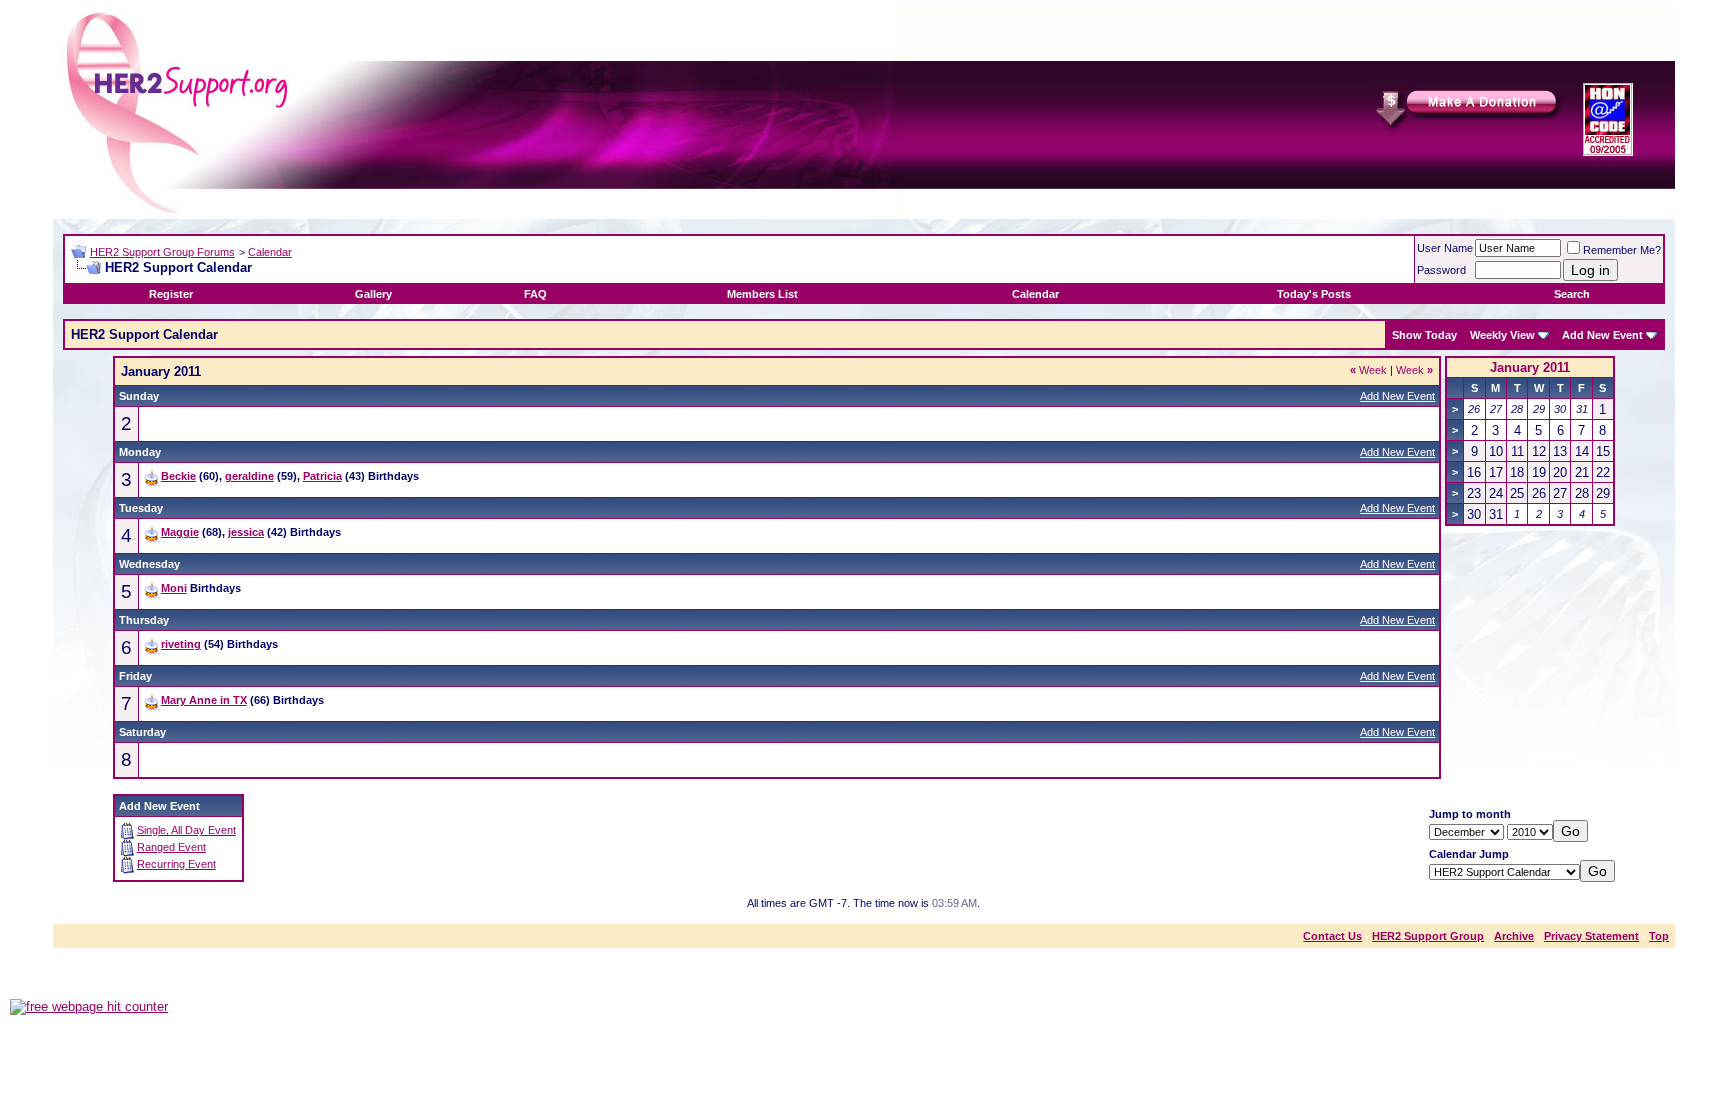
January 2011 (1530, 367)
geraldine (249, 476)
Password (1441, 270)
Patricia (322, 476)
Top (1659, 936)
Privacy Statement (1591, 936)
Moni (174, 588)
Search (1572, 294)
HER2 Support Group (1428, 936)
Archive (1514, 936)
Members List (762, 294)
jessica (246, 532)
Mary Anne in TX (204, 700)
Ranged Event (171, 847)
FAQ (535, 294)
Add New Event (1602, 335)
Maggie (180, 532)
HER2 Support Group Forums (162, 252)
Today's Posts (1314, 294)
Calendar (270, 252)
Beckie (178, 476)
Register (171, 294)
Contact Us (1332, 936)
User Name (1445, 248)
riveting (181, 644)
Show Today (1424, 335)
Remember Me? (1622, 250)
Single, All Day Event (186, 830)
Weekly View (1502, 335)
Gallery (373, 294)
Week (1368, 370)
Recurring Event (176, 864)
